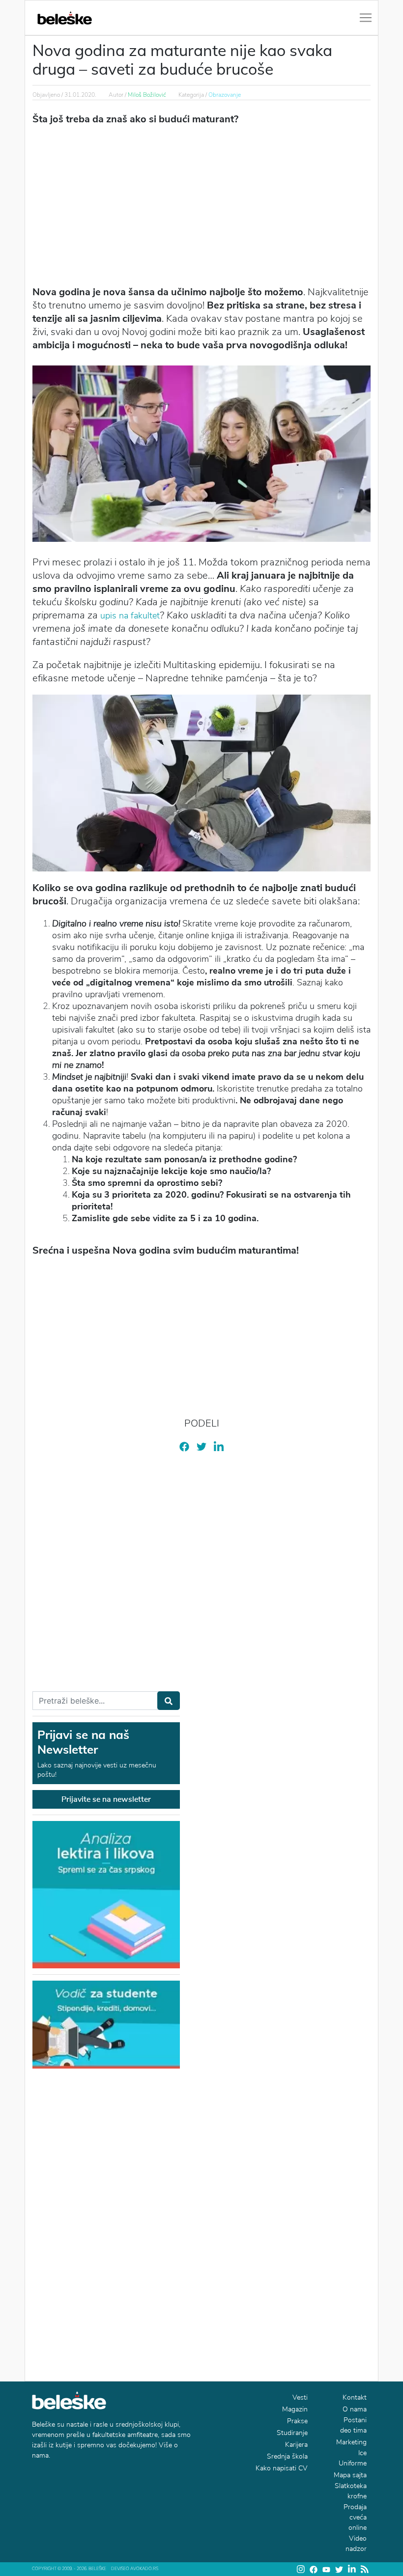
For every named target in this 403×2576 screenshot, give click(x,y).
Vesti (300, 2397)
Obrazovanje (225, 95)
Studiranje (292, 2433)
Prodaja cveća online (355, 2517)
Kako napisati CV (282, 2468)
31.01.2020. (80, 95)
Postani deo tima (353, 2425)
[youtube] (326, 2569)
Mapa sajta (350, 2475)
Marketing (351, 2442)
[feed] (365, 2569)
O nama (355, 2409)
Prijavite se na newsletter (106, 1799)
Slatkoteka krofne (351, 2491)
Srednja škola (287, 2456)
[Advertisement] (201, 204)
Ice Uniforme (353, 2458)
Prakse (297, 2421)
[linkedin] (219, 1446)
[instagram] (301, 2569)
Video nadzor (356, 2544)
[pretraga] (169, 1701)
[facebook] (184, 1446)
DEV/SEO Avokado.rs (135, 2569)
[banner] (106, 2024)
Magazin (295, 2409)
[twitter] (201, 1446)
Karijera (296, 2445)
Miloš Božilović (147, 95)
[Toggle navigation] (366, 18)
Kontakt (355, 2397)
